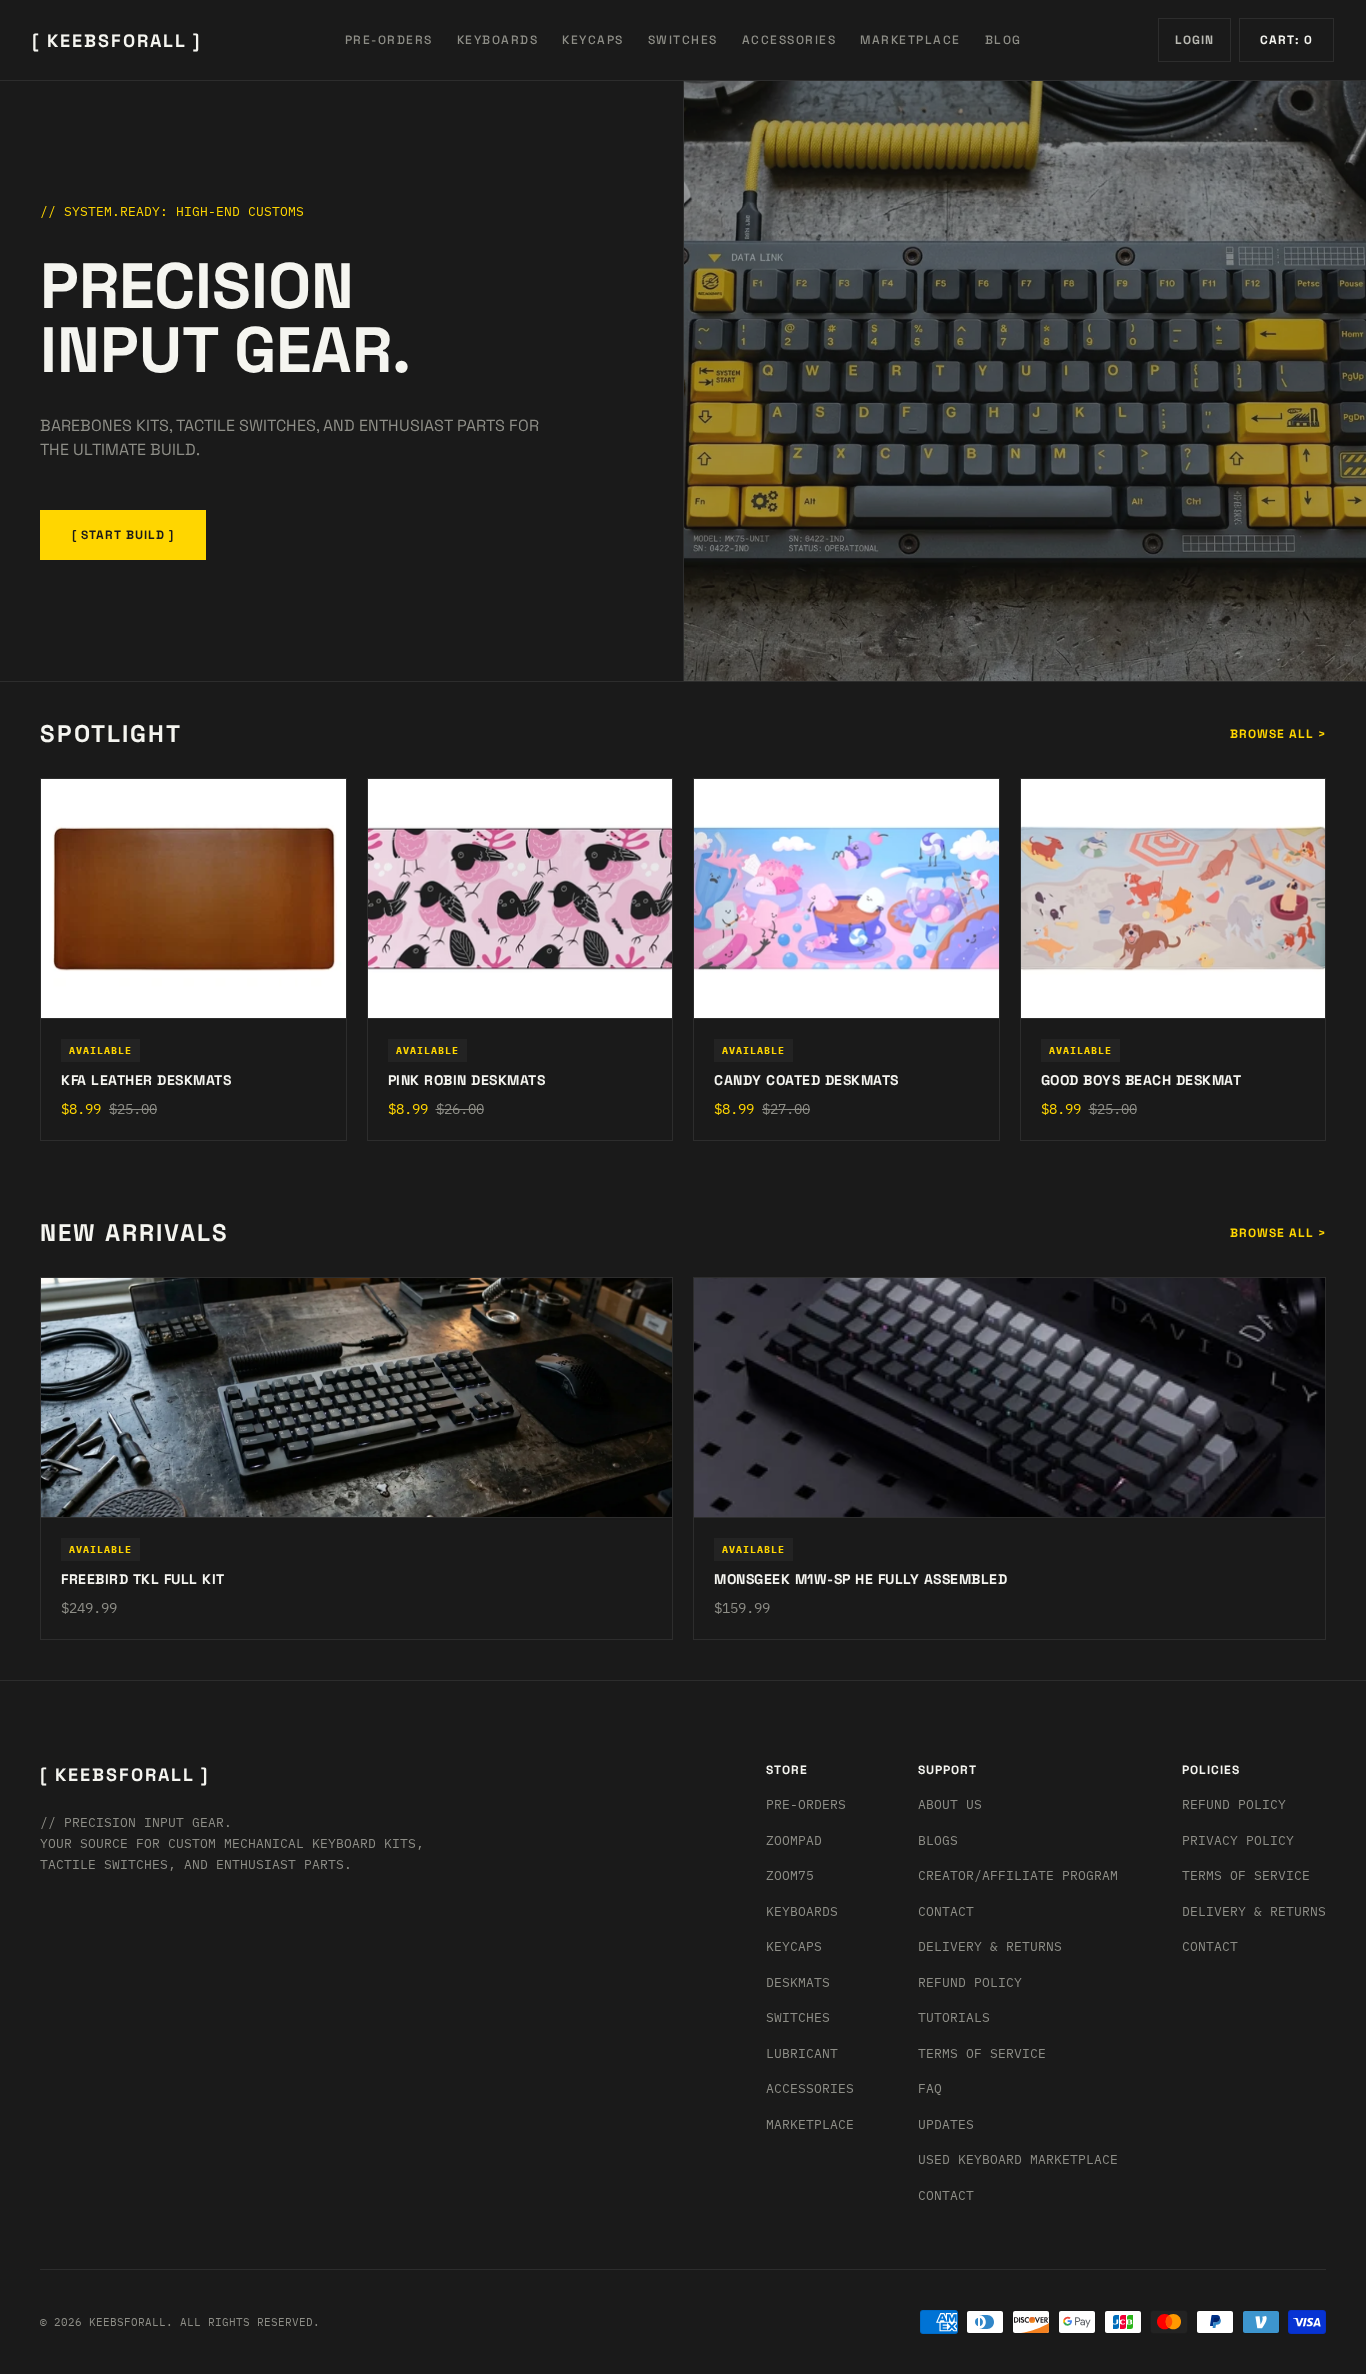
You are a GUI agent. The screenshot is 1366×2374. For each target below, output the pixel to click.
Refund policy (1234, 1804)
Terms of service (1246, 1875)
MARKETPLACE (910, 40)
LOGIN (1194, 40)
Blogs (938, 1840)
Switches (798, 2017)
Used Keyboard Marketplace (1018, 2159)
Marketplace (810, 2124)
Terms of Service (982, 2053)
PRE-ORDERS (389, 40)
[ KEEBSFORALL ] (116, 40)
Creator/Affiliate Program (1018, 1875)
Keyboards (802, 1911)
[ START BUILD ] (123, 535)
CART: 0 (1286, 40)
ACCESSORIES (789, 40)
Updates (946, 2124)
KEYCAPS (593, 40)
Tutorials (954, 2017)
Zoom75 (790, 1875)
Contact (946, 1911)
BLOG (1003, 40)
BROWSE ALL (1278, 734)
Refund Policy (970, 1982)
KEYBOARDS (498, 40)
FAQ (930, 2088)
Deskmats (798, 1982)
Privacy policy (1238, 1840)
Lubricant (802, 2053)
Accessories (810, 2088)
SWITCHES (683, 40)
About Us (950, 1804)
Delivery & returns (990, 1946)
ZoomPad (794, 1840)
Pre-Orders (806, 1804)
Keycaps (794, 1946)
